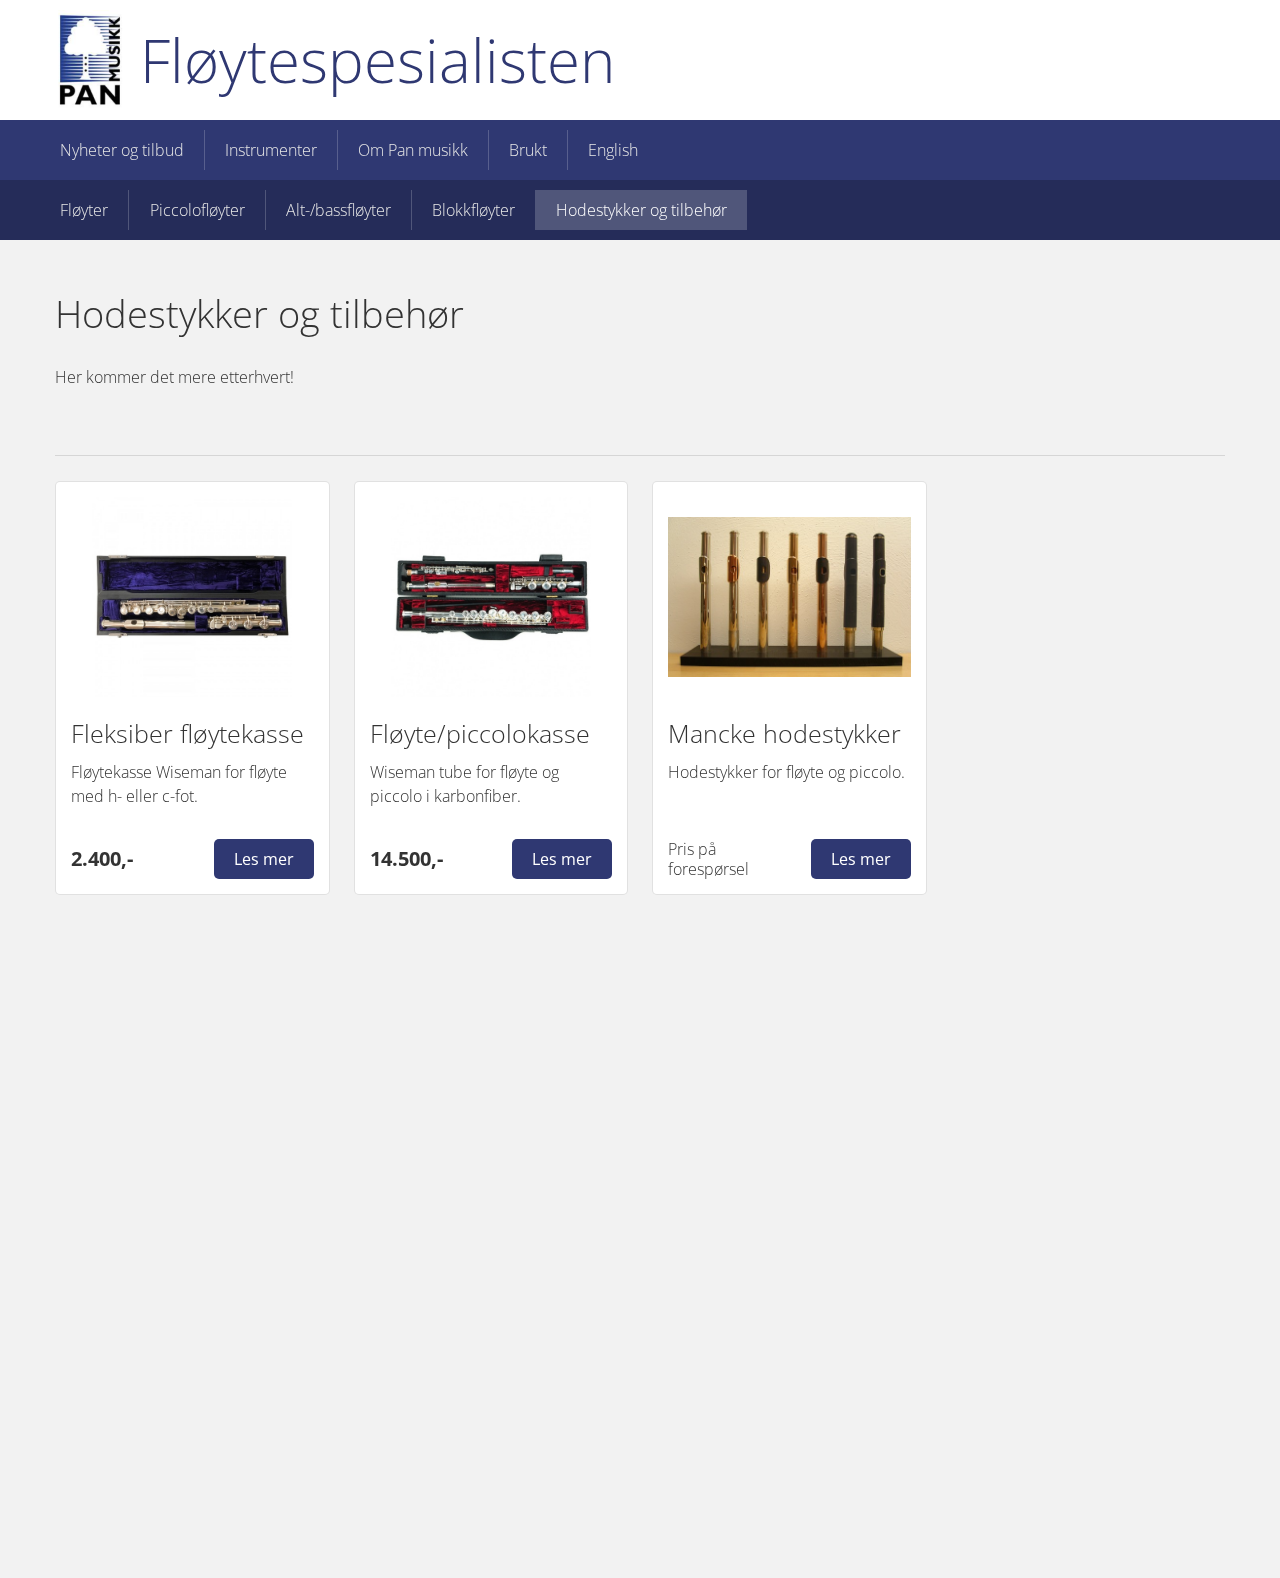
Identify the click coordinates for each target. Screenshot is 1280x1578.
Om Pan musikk (413, 150)
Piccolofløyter (197, 210)
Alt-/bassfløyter (338, 210)
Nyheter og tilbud (122, 150)
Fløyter (84, 210)
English (613, 150)
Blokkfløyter (473, 210)
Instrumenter (271, 150)
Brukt (528, 150)
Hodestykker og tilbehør (641, 210)
